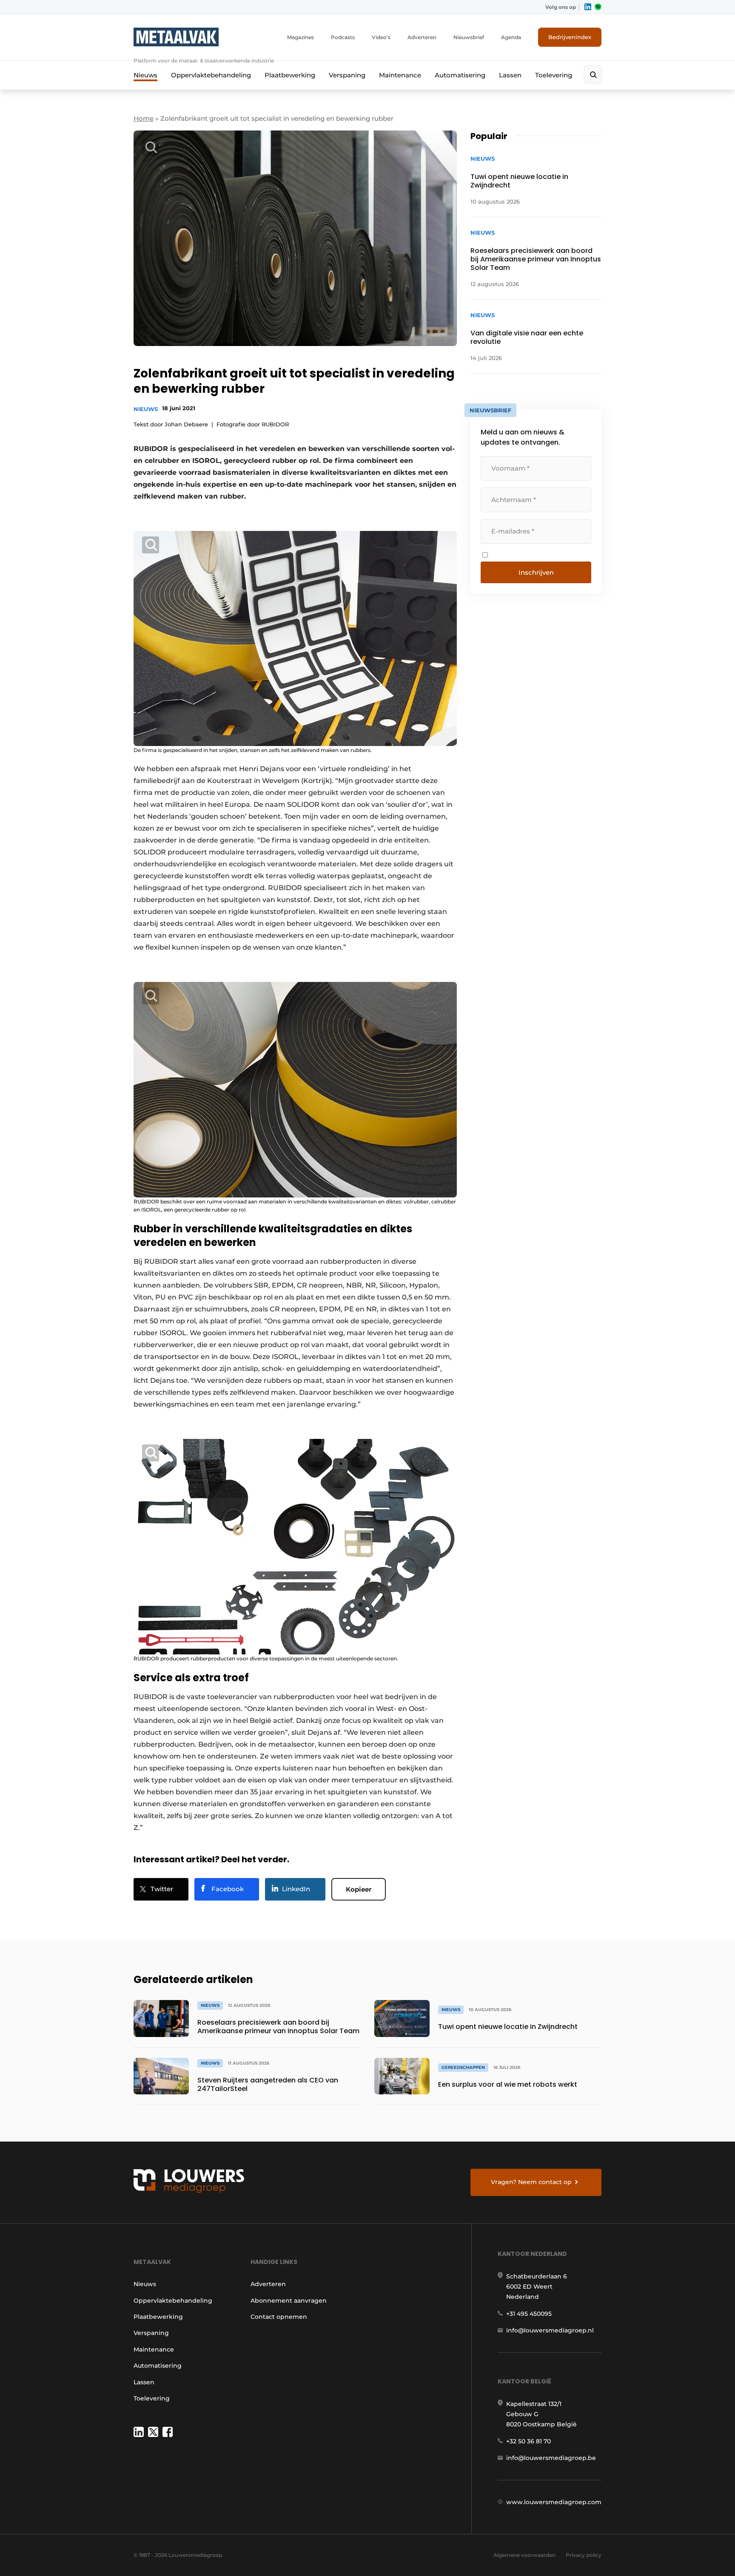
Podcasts (343, 37)
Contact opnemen (279, 2317)
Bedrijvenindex (570, 37)
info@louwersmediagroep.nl (550, 2330)
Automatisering (460, 75)
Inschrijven (536, 572)
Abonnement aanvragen (289, 2301)
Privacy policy (584, 2555)
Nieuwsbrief (469, 37)
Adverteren (422, 37)
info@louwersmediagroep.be (551, 2458)
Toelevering (554, 75)
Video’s (381, 37)
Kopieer (359, 1889)
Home (144, 118)
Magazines (301, 37)
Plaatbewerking (290, 75)
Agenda (511, 37)
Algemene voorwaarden (524, 2555)
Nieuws (145, 75)
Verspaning (347, 75)
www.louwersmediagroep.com (554, 2502)
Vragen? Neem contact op (531, 2182)
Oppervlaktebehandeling (211, 75)
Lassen (510, 75)
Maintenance (400, 75)
